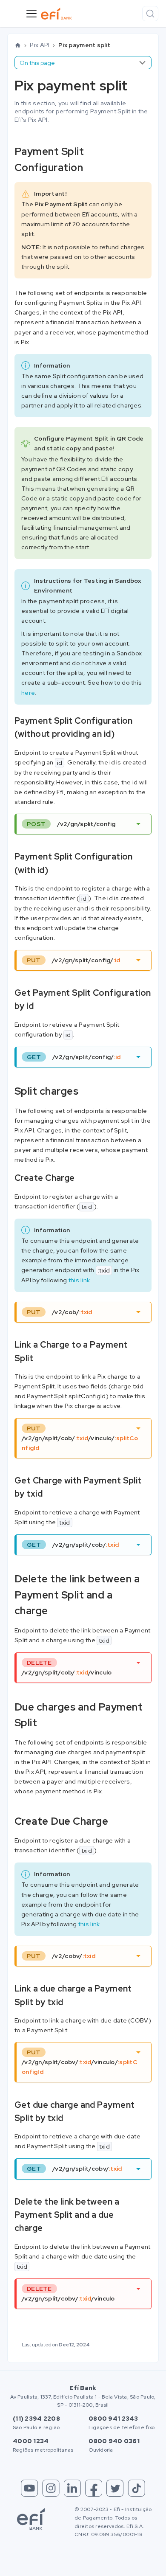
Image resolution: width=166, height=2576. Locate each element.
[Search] (150, 14)
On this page (37, 63)
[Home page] (18, 45)
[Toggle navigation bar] (31, 14)
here (28, 693)
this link (79, 1280)
